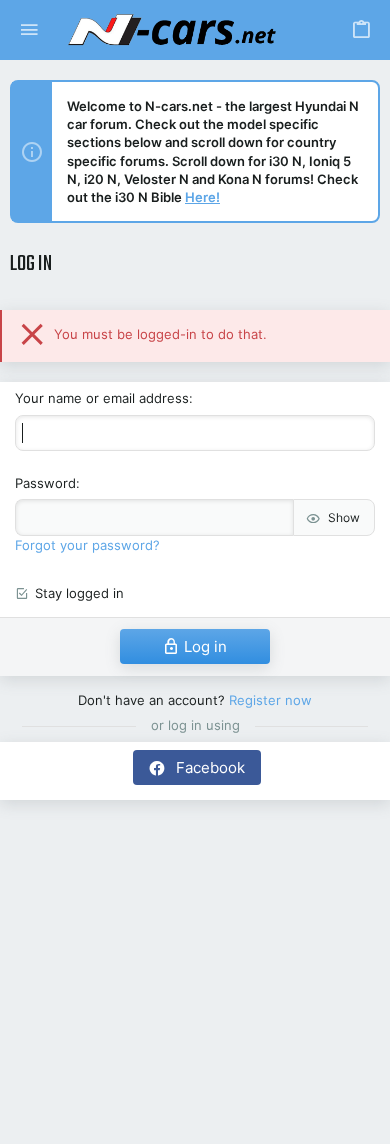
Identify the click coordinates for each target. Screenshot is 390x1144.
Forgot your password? (87, 545)
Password (45, 483)
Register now (270, 700)
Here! (202, 197)
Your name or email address (102, 398)
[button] (29, 30)
